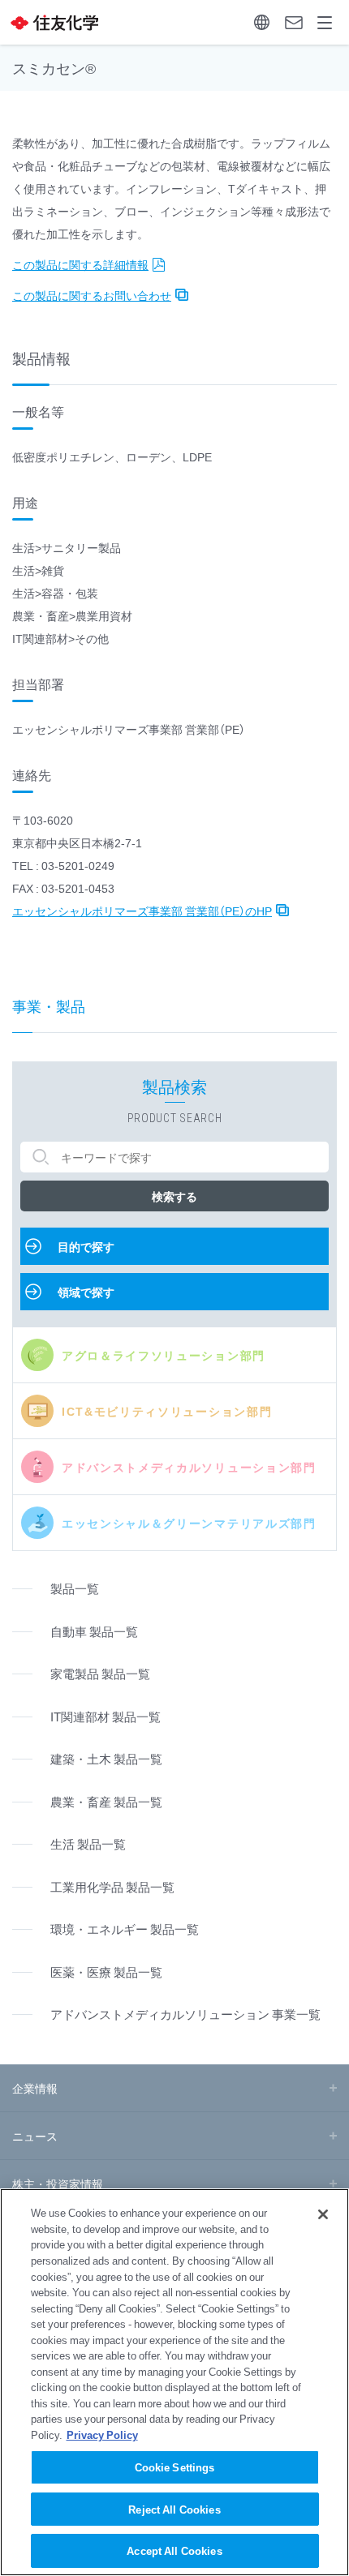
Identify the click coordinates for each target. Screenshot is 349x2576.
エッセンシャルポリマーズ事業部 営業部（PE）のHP (142, 911)
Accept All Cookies (174, 2550)
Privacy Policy (102, 2435)
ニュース (35, 2136)
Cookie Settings (175, 2467)
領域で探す (86, 1292)
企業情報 (35, 2088)
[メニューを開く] (325, 22)
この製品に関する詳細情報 (80, 264)
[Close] (323, 2214)
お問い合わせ (293, 22)
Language (262, 22)
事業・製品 (49, 1006)
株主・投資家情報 (58, 2184)
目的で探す (86, 1246)
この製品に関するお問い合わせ (92, 295)
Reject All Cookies (174, 2509)
